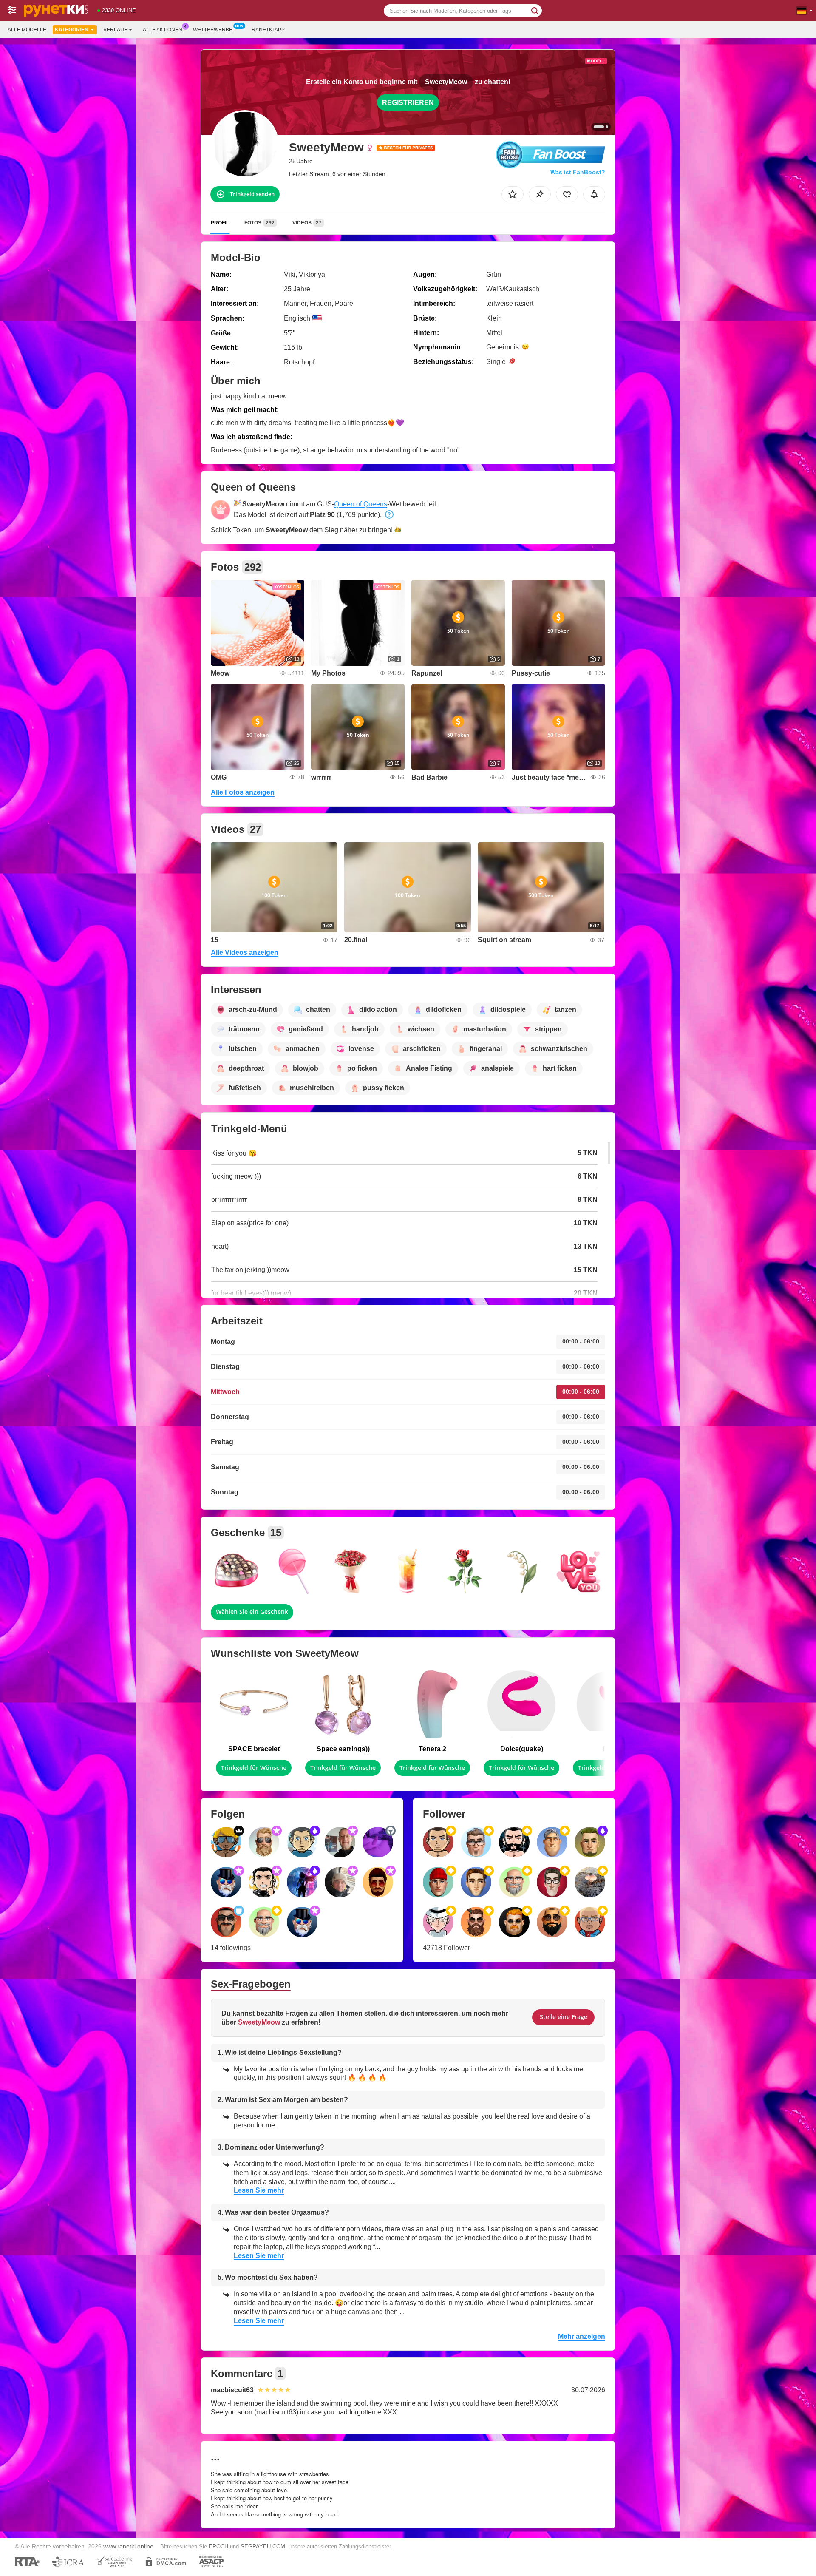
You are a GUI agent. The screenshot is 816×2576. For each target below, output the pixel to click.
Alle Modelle (27, 30)
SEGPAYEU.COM (263, 2546)
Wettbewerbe (213, 30)
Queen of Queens (361, 504)
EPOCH (218, 2546)
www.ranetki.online (128, 2546)
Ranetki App (268, 30)
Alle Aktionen (163, 30)
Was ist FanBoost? (578, 172)
